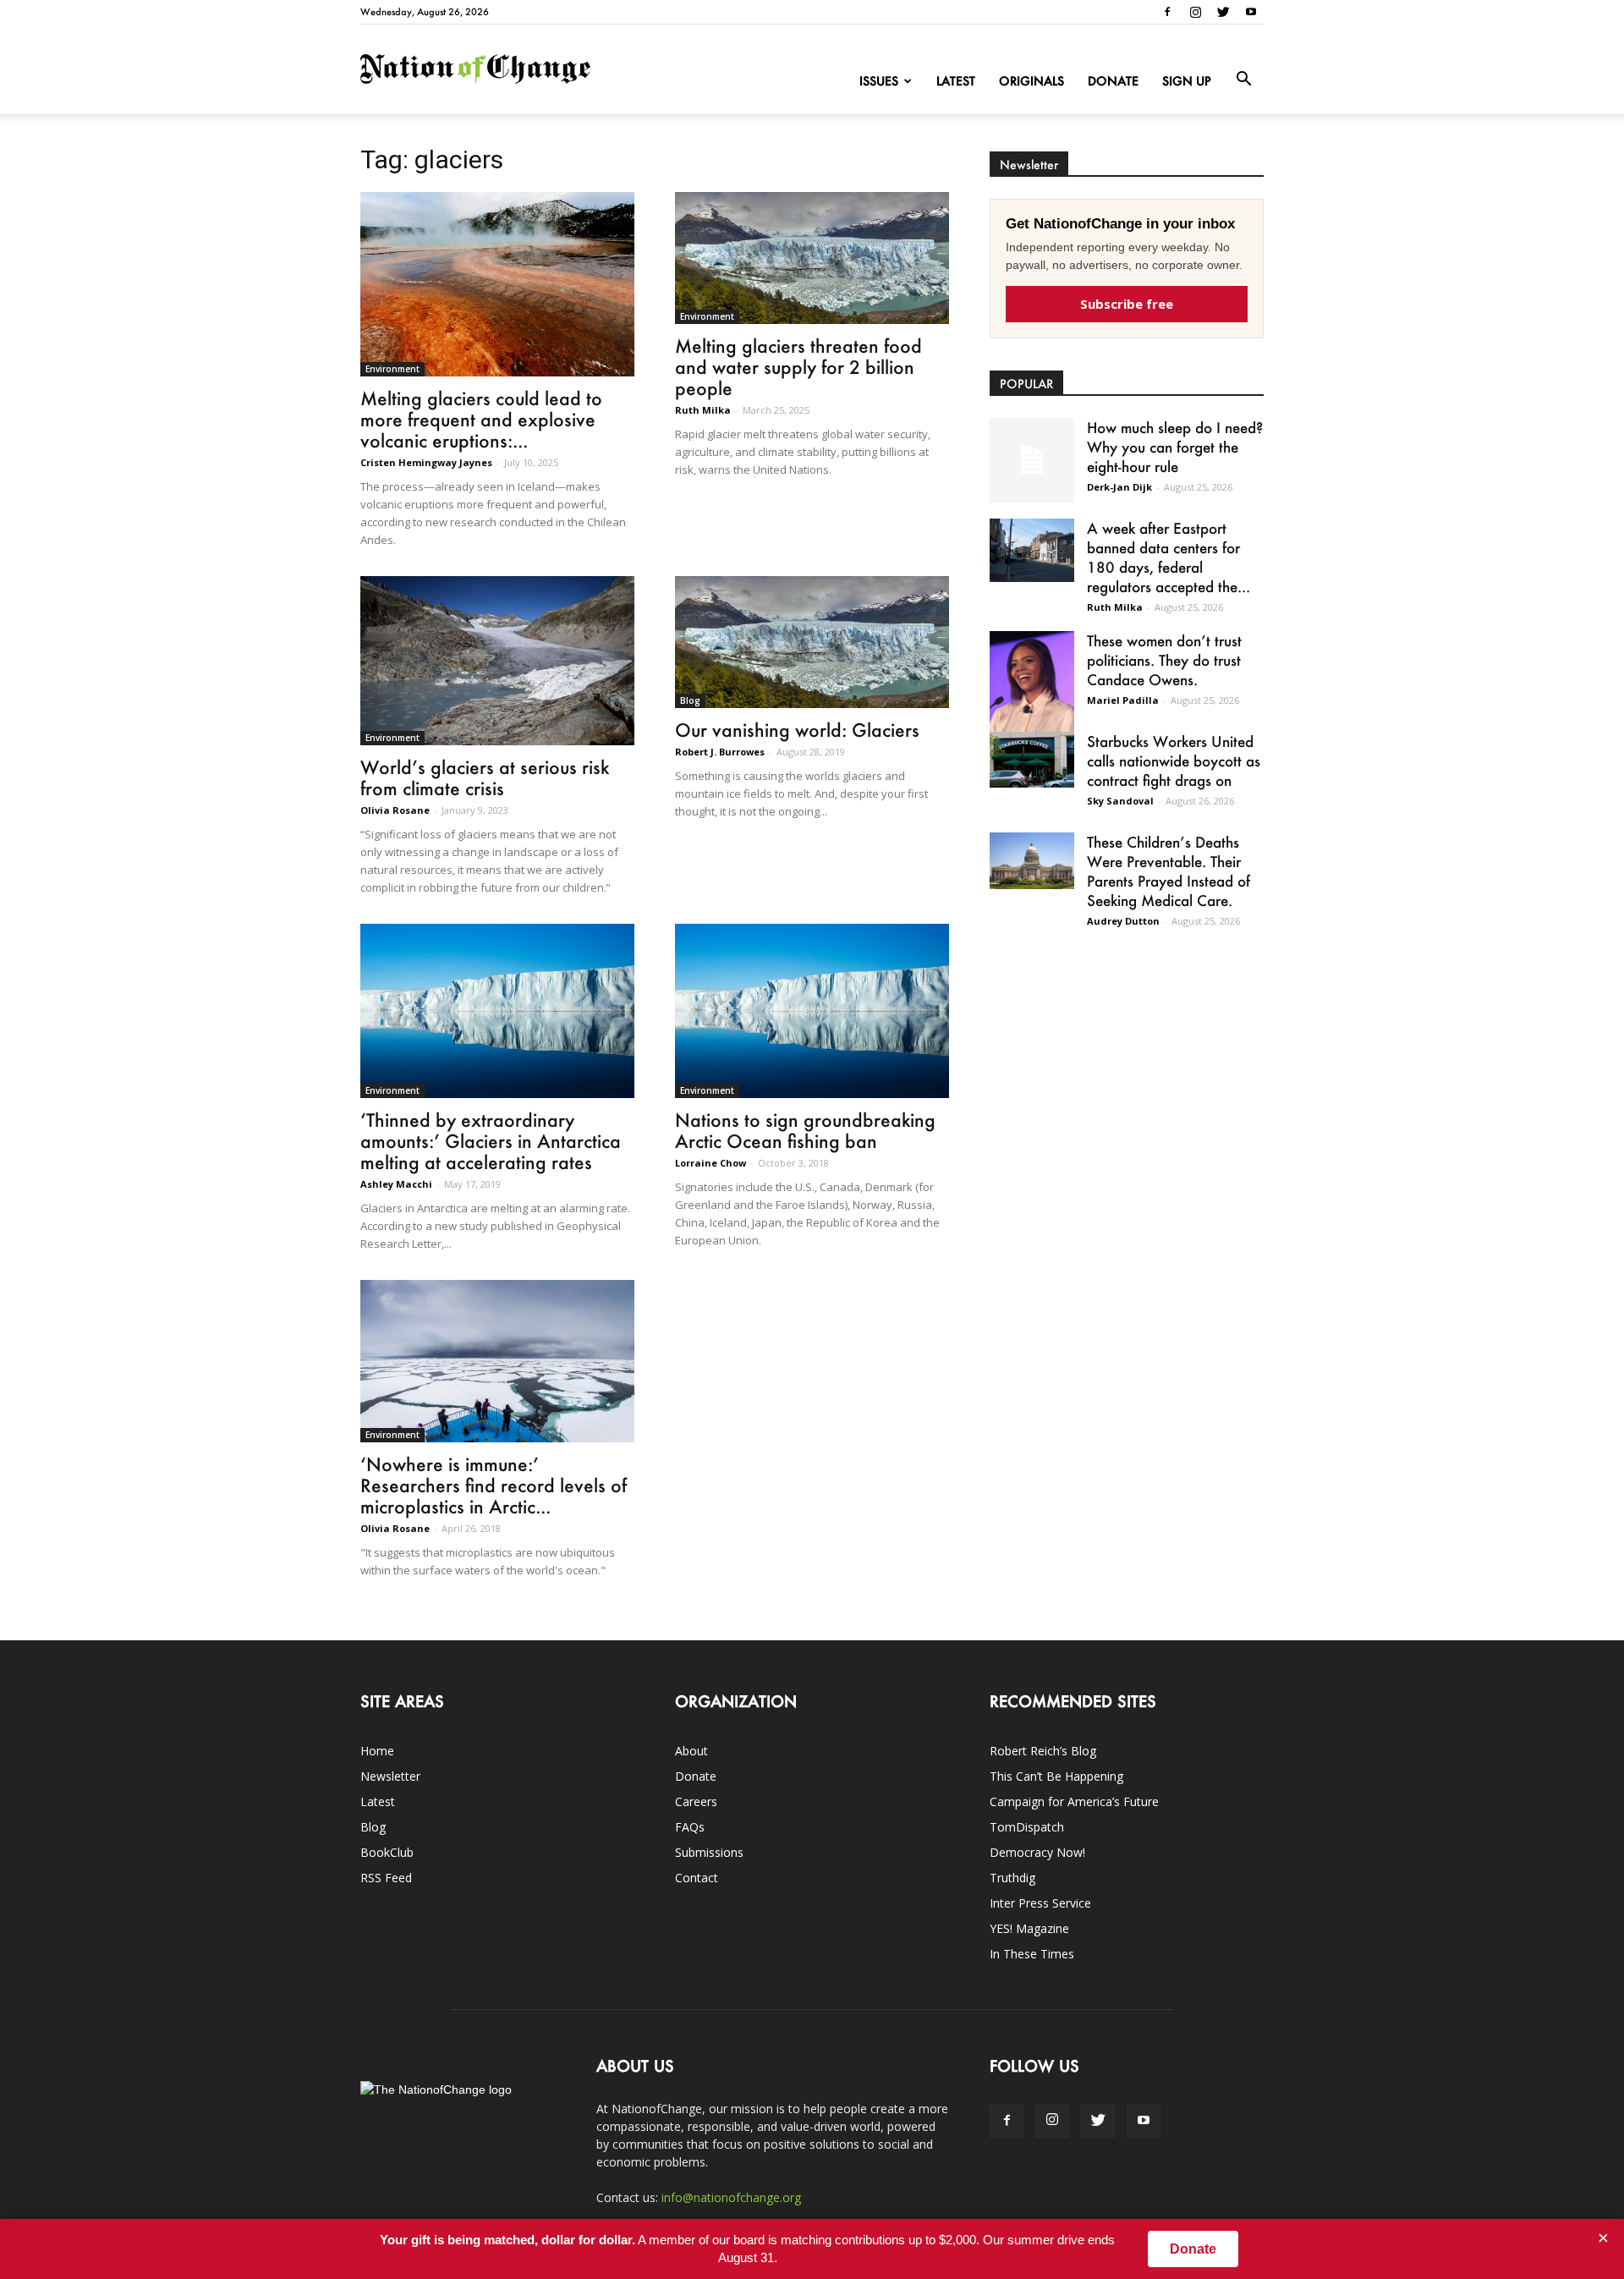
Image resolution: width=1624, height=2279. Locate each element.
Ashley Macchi (396, 1184)
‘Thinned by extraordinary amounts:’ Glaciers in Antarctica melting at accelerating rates (491, 1141)
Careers (696, 1801)
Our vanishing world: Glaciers (797, 730)
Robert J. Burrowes (720, 752)
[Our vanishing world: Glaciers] (812, 642)
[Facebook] (1167, 12)
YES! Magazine (1029, 1928)
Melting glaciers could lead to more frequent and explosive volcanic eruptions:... (481, 419)
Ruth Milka (703, 410)
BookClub (387, 1852)
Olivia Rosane (395, 810)
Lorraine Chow (710, 1163)
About (691, 1751)
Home (377, 1751)
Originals (1031, 81)
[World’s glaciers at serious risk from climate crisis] (497, 661)
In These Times (1032, 1954)
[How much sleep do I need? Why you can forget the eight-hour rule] (1032, 460)
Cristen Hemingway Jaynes (426, 462)
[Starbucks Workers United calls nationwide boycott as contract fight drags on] (1032, 760)
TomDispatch (1027, 1827)
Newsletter (390, 1776)
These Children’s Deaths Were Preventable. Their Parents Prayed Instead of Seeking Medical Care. (1169, 871)
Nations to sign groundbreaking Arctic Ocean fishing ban (805, 1130)
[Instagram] (1195, 12)
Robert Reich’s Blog (1043, 1751)
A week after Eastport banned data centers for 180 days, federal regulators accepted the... (1169, 557)
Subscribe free (1127, 304)
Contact (697, 1878)
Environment (392, 369)
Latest (956, 81)
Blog (690, 700)
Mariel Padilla (1123, 700)
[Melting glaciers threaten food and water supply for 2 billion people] (812, 258)
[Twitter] (1223, 12)
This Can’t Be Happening (1056, 1776)
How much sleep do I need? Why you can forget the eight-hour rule (1175, 447)
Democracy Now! (1037, 1852)
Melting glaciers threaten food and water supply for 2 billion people (798, 367)
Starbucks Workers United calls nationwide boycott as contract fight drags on (1174, 761)
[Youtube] (1251, 12)
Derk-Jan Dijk (1119, 487)
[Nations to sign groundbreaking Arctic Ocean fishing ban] (812, 1011)
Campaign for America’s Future (1074, 1801)
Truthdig (1012, 1878)
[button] (1243, 80)
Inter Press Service (1040, 1903)
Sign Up (1187, 81)
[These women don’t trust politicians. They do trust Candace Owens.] (1032, 692)
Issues (879, 81)
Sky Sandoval (1120, 801)
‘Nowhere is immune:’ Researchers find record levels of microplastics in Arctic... (494, 1485)
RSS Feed (386, 1878)
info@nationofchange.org (731, 2197)
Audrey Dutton (1123, 921)
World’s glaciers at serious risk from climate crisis (485, 777)
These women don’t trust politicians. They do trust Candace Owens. (1164, 660)
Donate (1113, 81)
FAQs (690, 1827)
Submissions (709, 1852)
